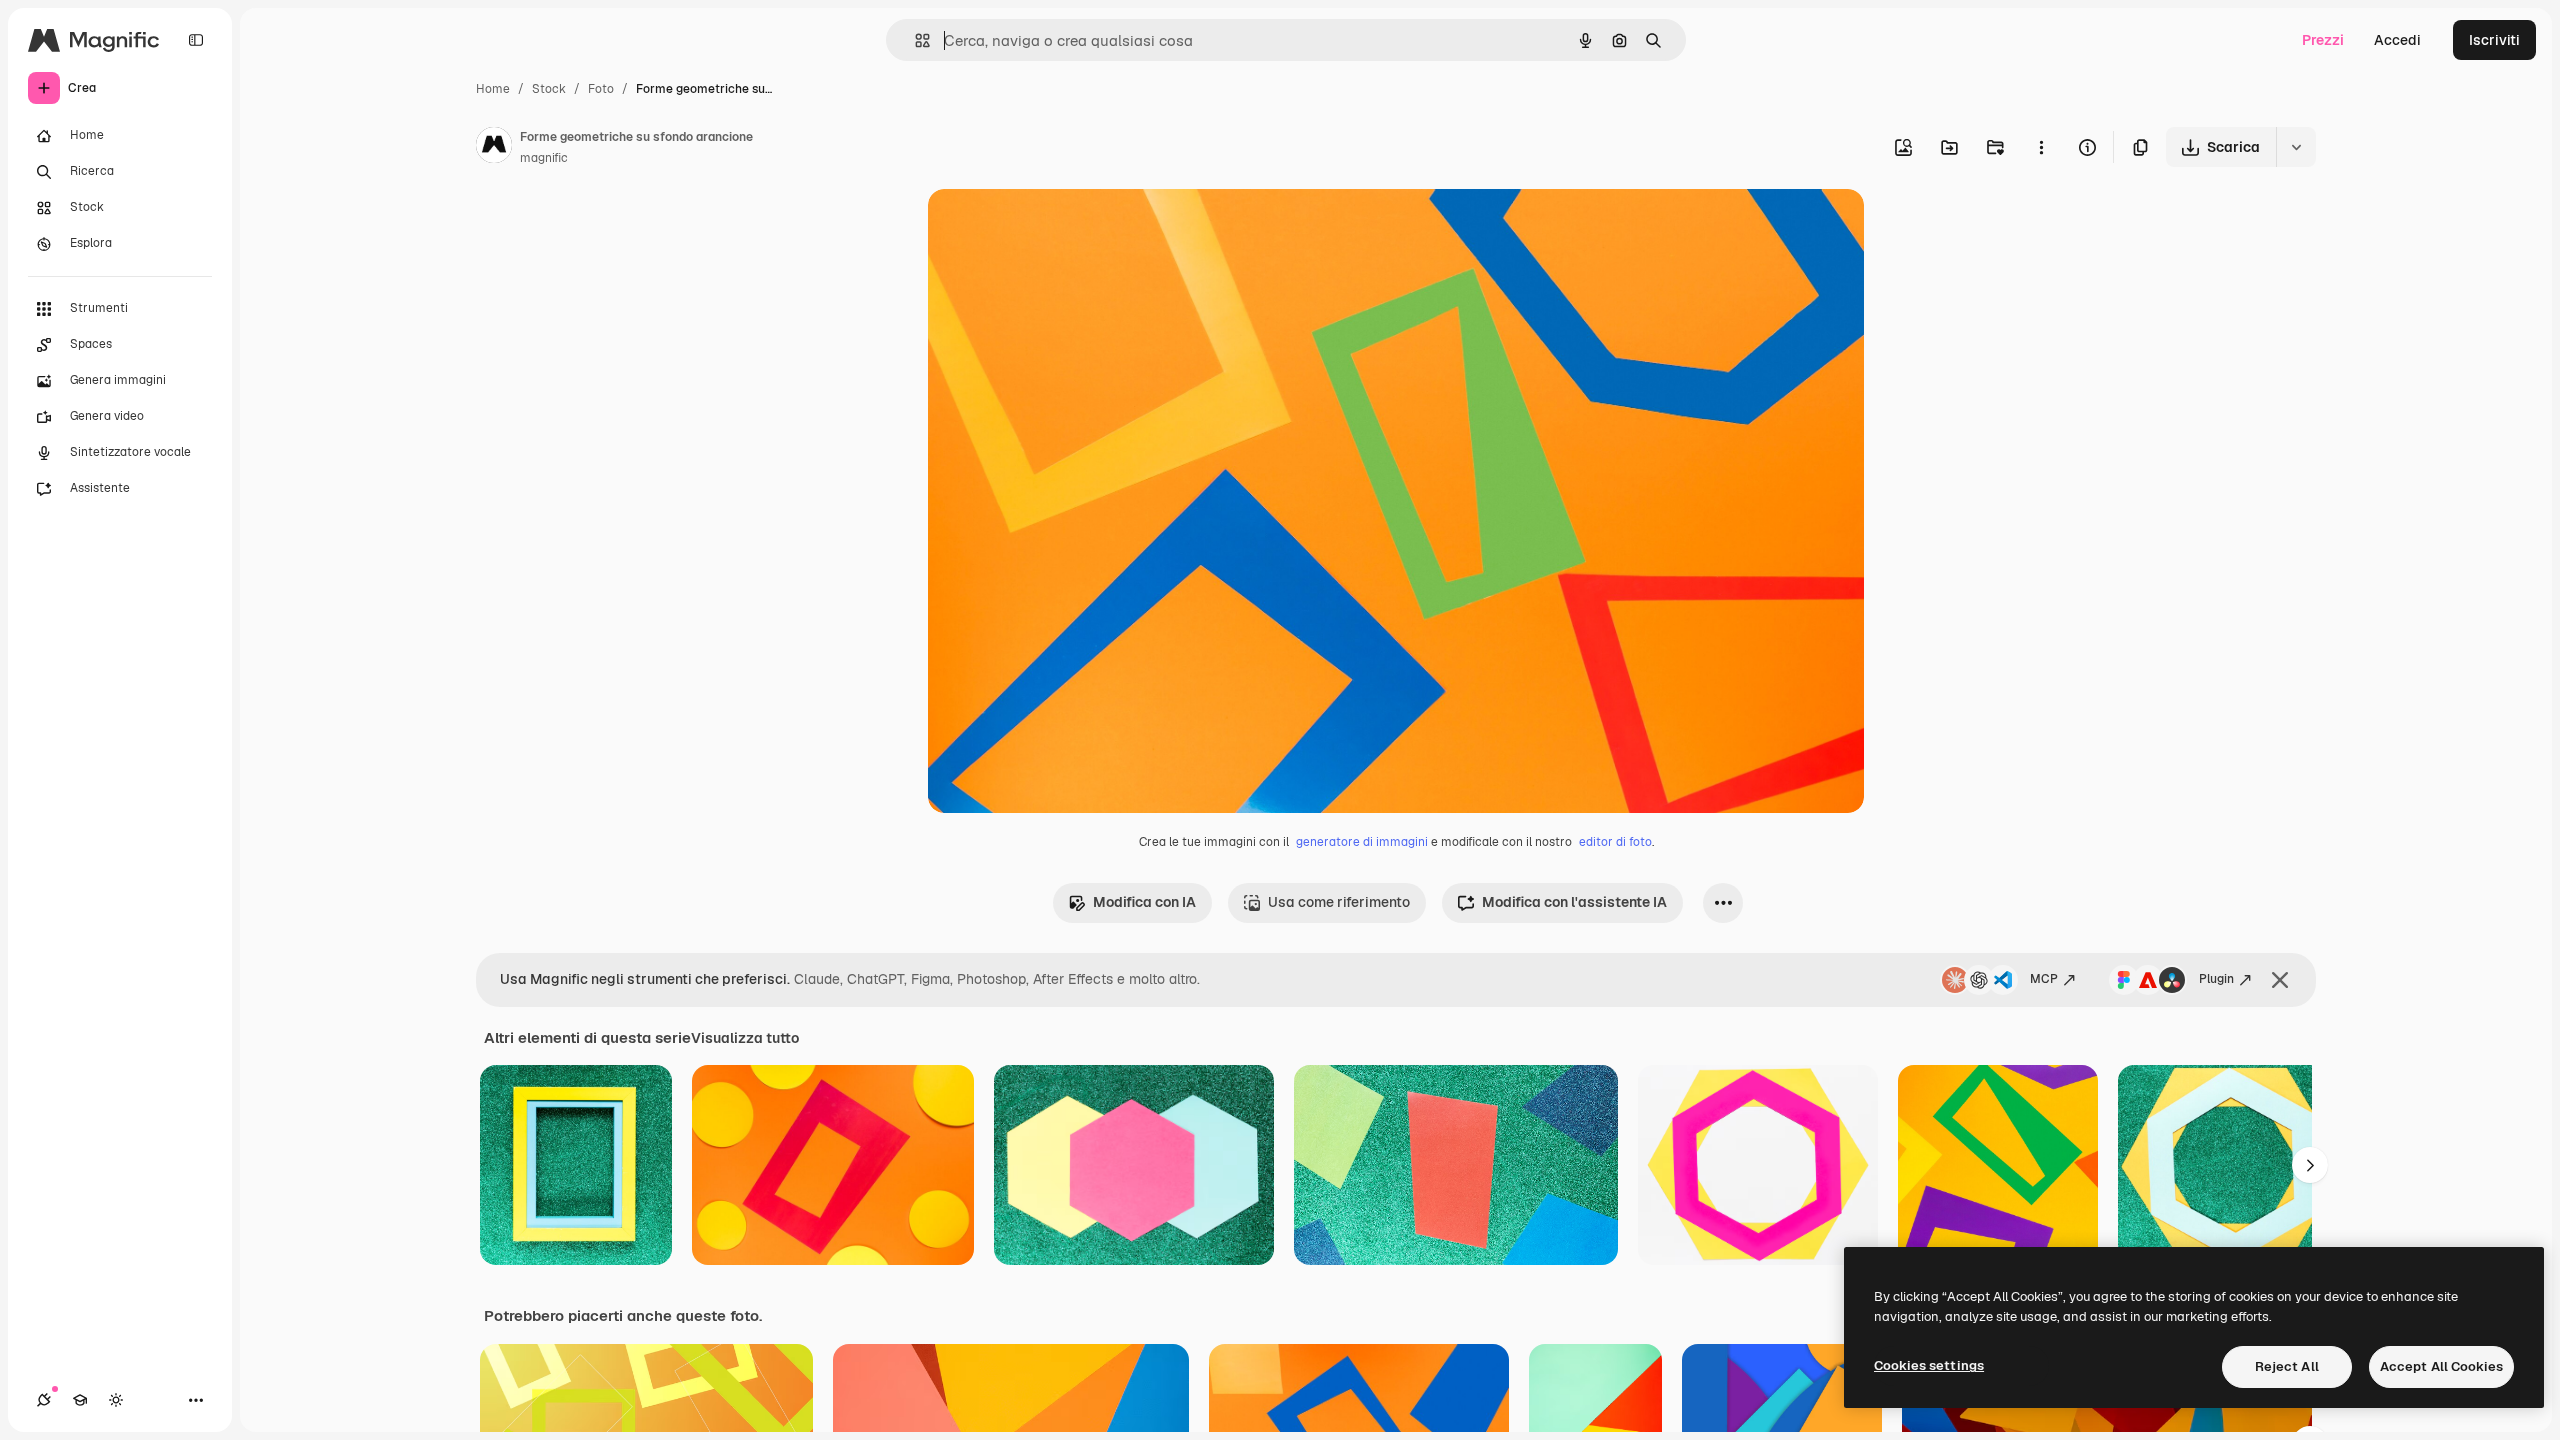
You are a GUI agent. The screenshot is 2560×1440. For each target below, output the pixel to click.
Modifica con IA (1144, 902)
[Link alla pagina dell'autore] (494, 148)
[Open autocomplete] (914, 40)
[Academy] (80, 1400)
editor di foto (1615, 842)
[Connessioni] (44, 1400)
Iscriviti (2494, 40)
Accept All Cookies (2441, 1366)
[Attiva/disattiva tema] (116, 1400)
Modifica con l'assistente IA (1574, 902)
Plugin (2216, 979)
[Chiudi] (2280, 980)
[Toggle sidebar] (196, 40)
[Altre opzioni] (2041, 147)
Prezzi (2323, 40)
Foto (601, 89)
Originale (1060, 227)
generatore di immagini (1362, 842)
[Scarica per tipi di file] (2296, 147)
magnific (544, 158)
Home (493, 89)
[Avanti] (2310, 1165)
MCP (2044, 979)
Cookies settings (1929, 1365)
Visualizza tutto (745, 1038)
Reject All (2287, 1366)
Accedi (2397, 40)
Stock (549, 89)
